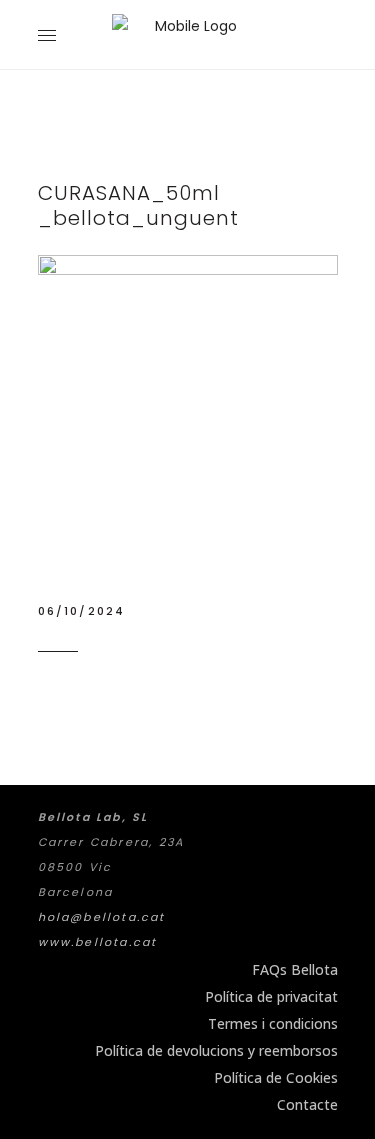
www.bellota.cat (98, 942)
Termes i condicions (273, 1023)
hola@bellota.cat (102, 917)
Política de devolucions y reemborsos (216, 1050)
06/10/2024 (82, 611)
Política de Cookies (276, 1077)
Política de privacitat (271, 996)
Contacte (307, 1104)
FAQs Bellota (295, 969)
